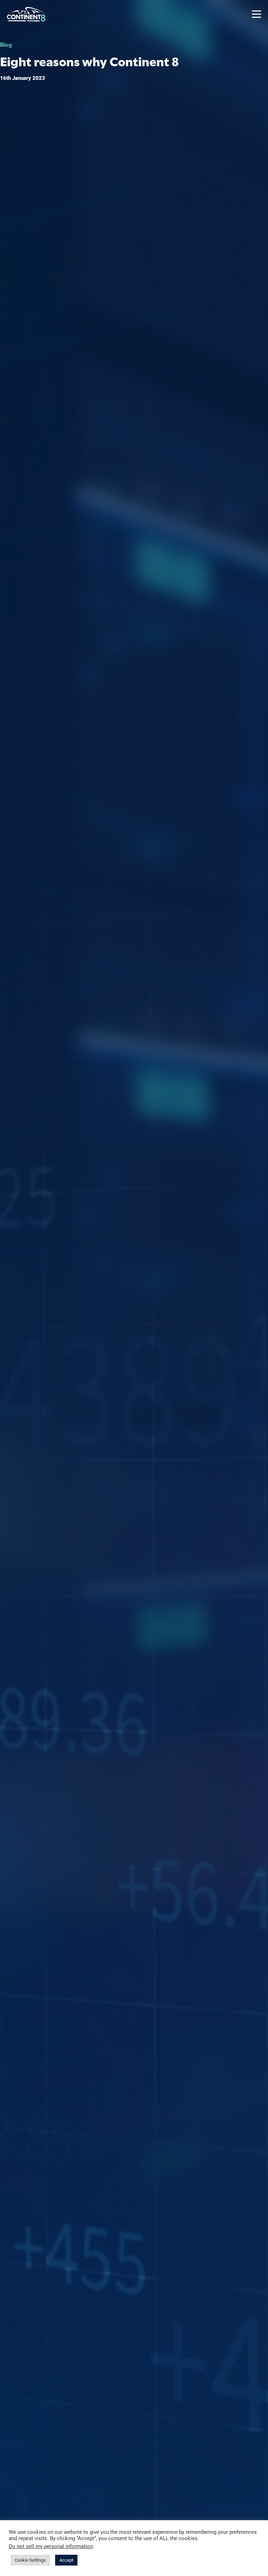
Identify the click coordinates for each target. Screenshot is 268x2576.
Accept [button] (66, 2560)
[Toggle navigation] (256, 14)
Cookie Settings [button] (30, 2560)
